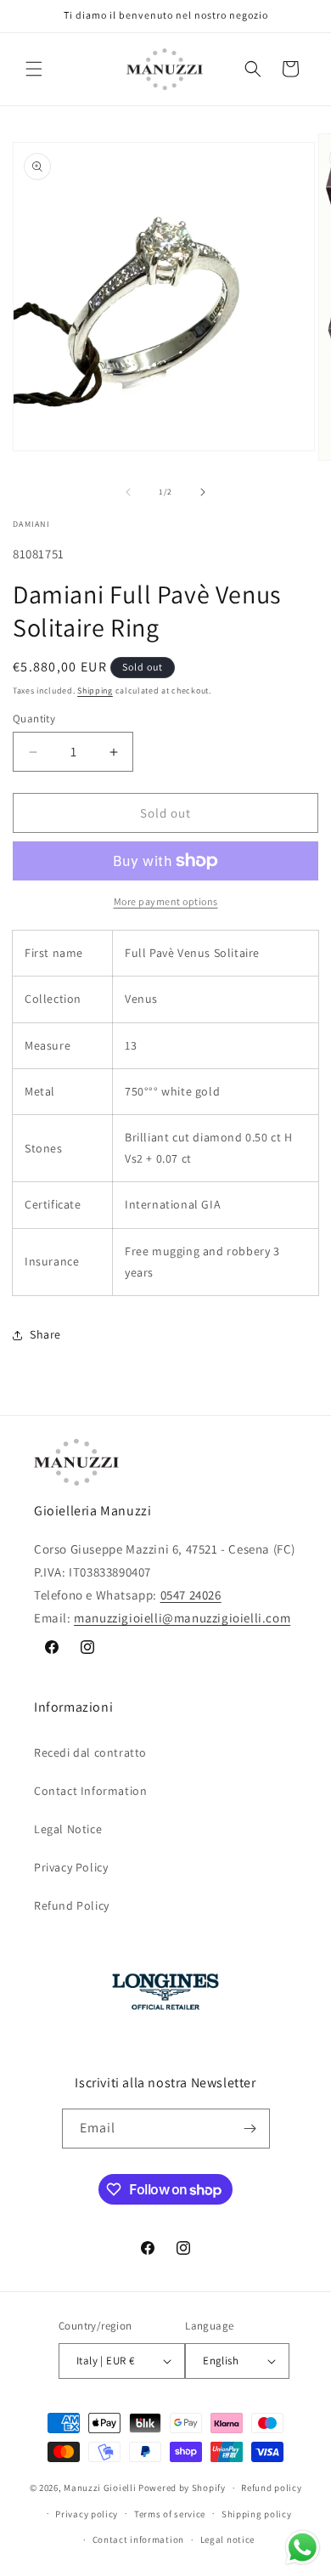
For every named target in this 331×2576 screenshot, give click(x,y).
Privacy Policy (71, 1867)
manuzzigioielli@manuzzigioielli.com (182, 1618)
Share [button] (45, 1334)
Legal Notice (68, 1829)
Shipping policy (257, 2514)
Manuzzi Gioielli (100, 2488)
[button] (34, 69)
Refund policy (271, 2488)
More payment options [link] (166, 901)
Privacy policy (87, 2514)
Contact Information (90, 1791)
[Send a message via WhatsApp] (303, 2548)
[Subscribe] (250, 2129)
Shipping (95, 691)
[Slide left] (128, 492)
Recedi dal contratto (90, 1752)
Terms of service (170, 2514)
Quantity (34, 719)
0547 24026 (191, 1595)
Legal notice (227, 2539)
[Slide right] (203, 492)
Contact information (138, 2539)
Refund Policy (72, 1905)
